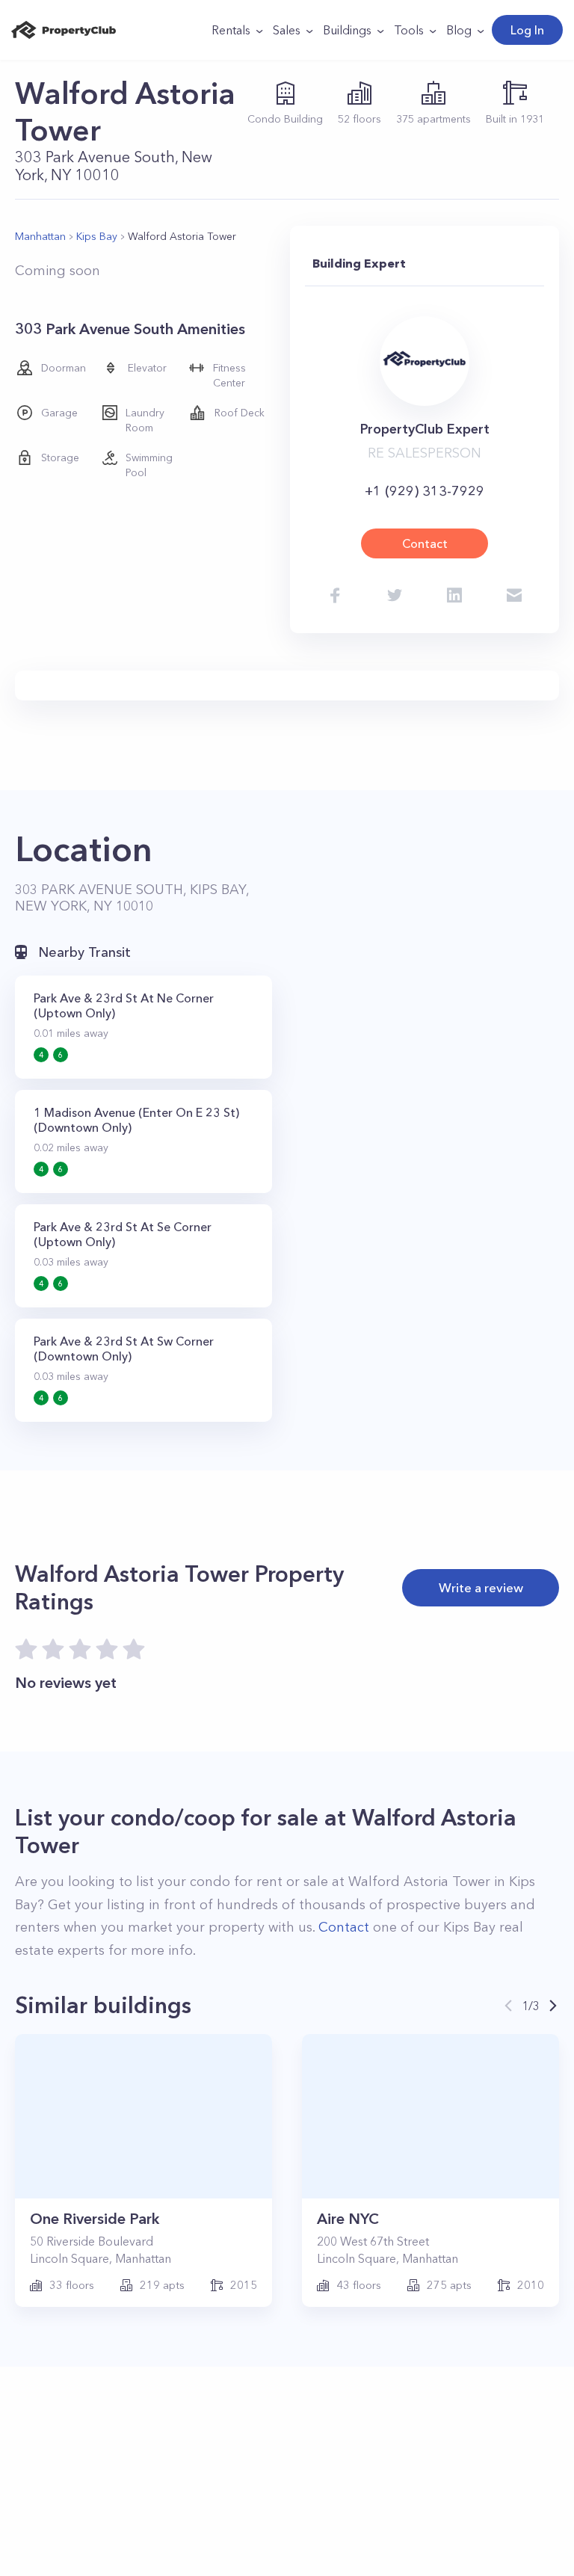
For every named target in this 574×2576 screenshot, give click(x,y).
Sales (287, 30)
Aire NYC (348, 2219)
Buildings (347, 30)
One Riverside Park (95, 2219)
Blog (459, 30)
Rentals (231, 30)
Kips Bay (97, 236)
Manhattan (40, 236)
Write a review (481, 1587)
